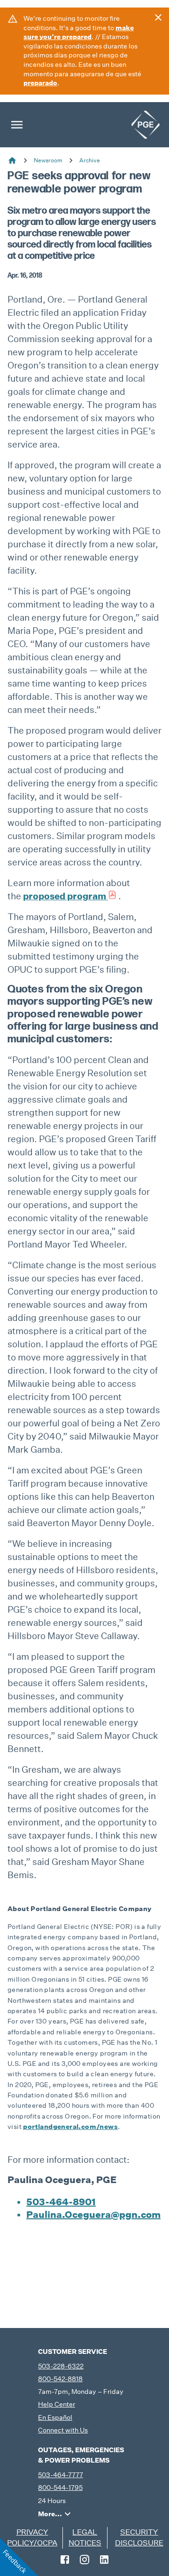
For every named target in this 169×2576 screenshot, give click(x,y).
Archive (90, 160)
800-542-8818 (60, 2379)
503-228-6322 (61, 2366)
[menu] (17, 125)
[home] (146, 125)
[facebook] (65, 2560)
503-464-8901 (61, 2202)
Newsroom (48, 160)
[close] (158, 17)
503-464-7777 (61, 2475)
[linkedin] (104, 2560)
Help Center (57, 2404)
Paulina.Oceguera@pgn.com (93, 2215)
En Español (55, 2417)
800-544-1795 (60, 2488)
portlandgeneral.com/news (70, 2127)
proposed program (65, 896)
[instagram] (84, 2560)
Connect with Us (63, 2430)
